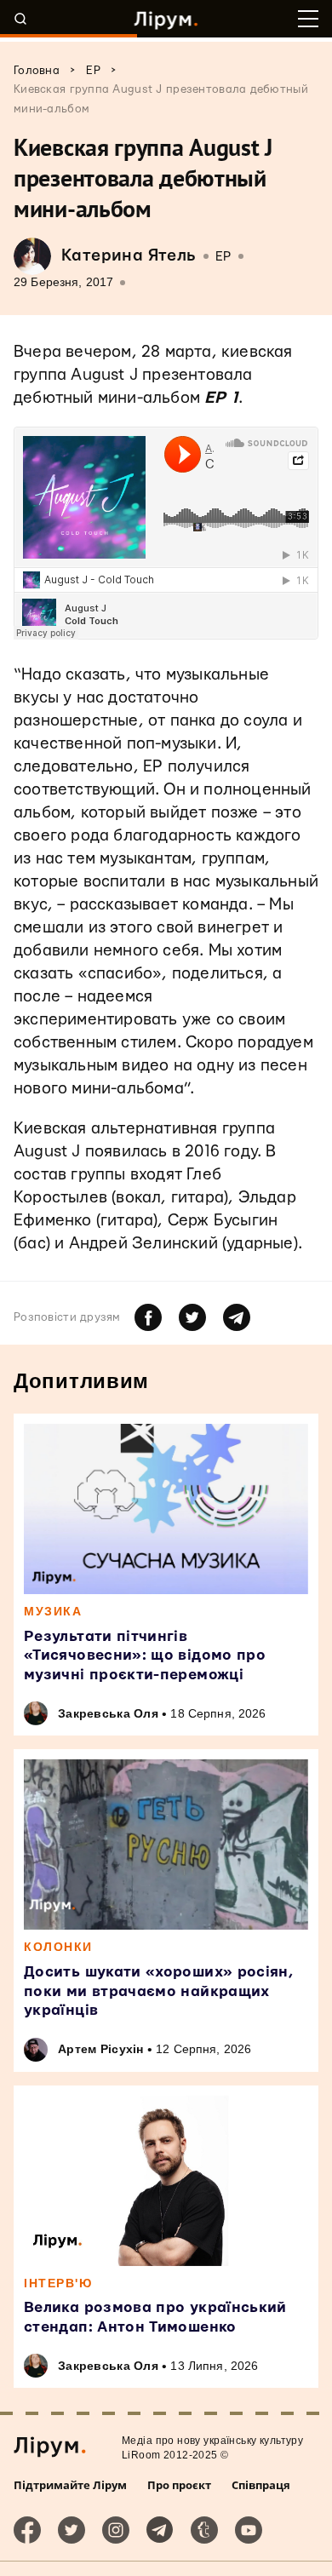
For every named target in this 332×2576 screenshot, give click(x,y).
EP (223, 257)
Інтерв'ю (58, 2283)
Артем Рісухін (101, 2049)
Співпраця (261, 2485)
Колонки (58, 1947)
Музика (53, 1611)
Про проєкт (179, 2485)
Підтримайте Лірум (70, 2485)
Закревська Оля (108, 1713)
